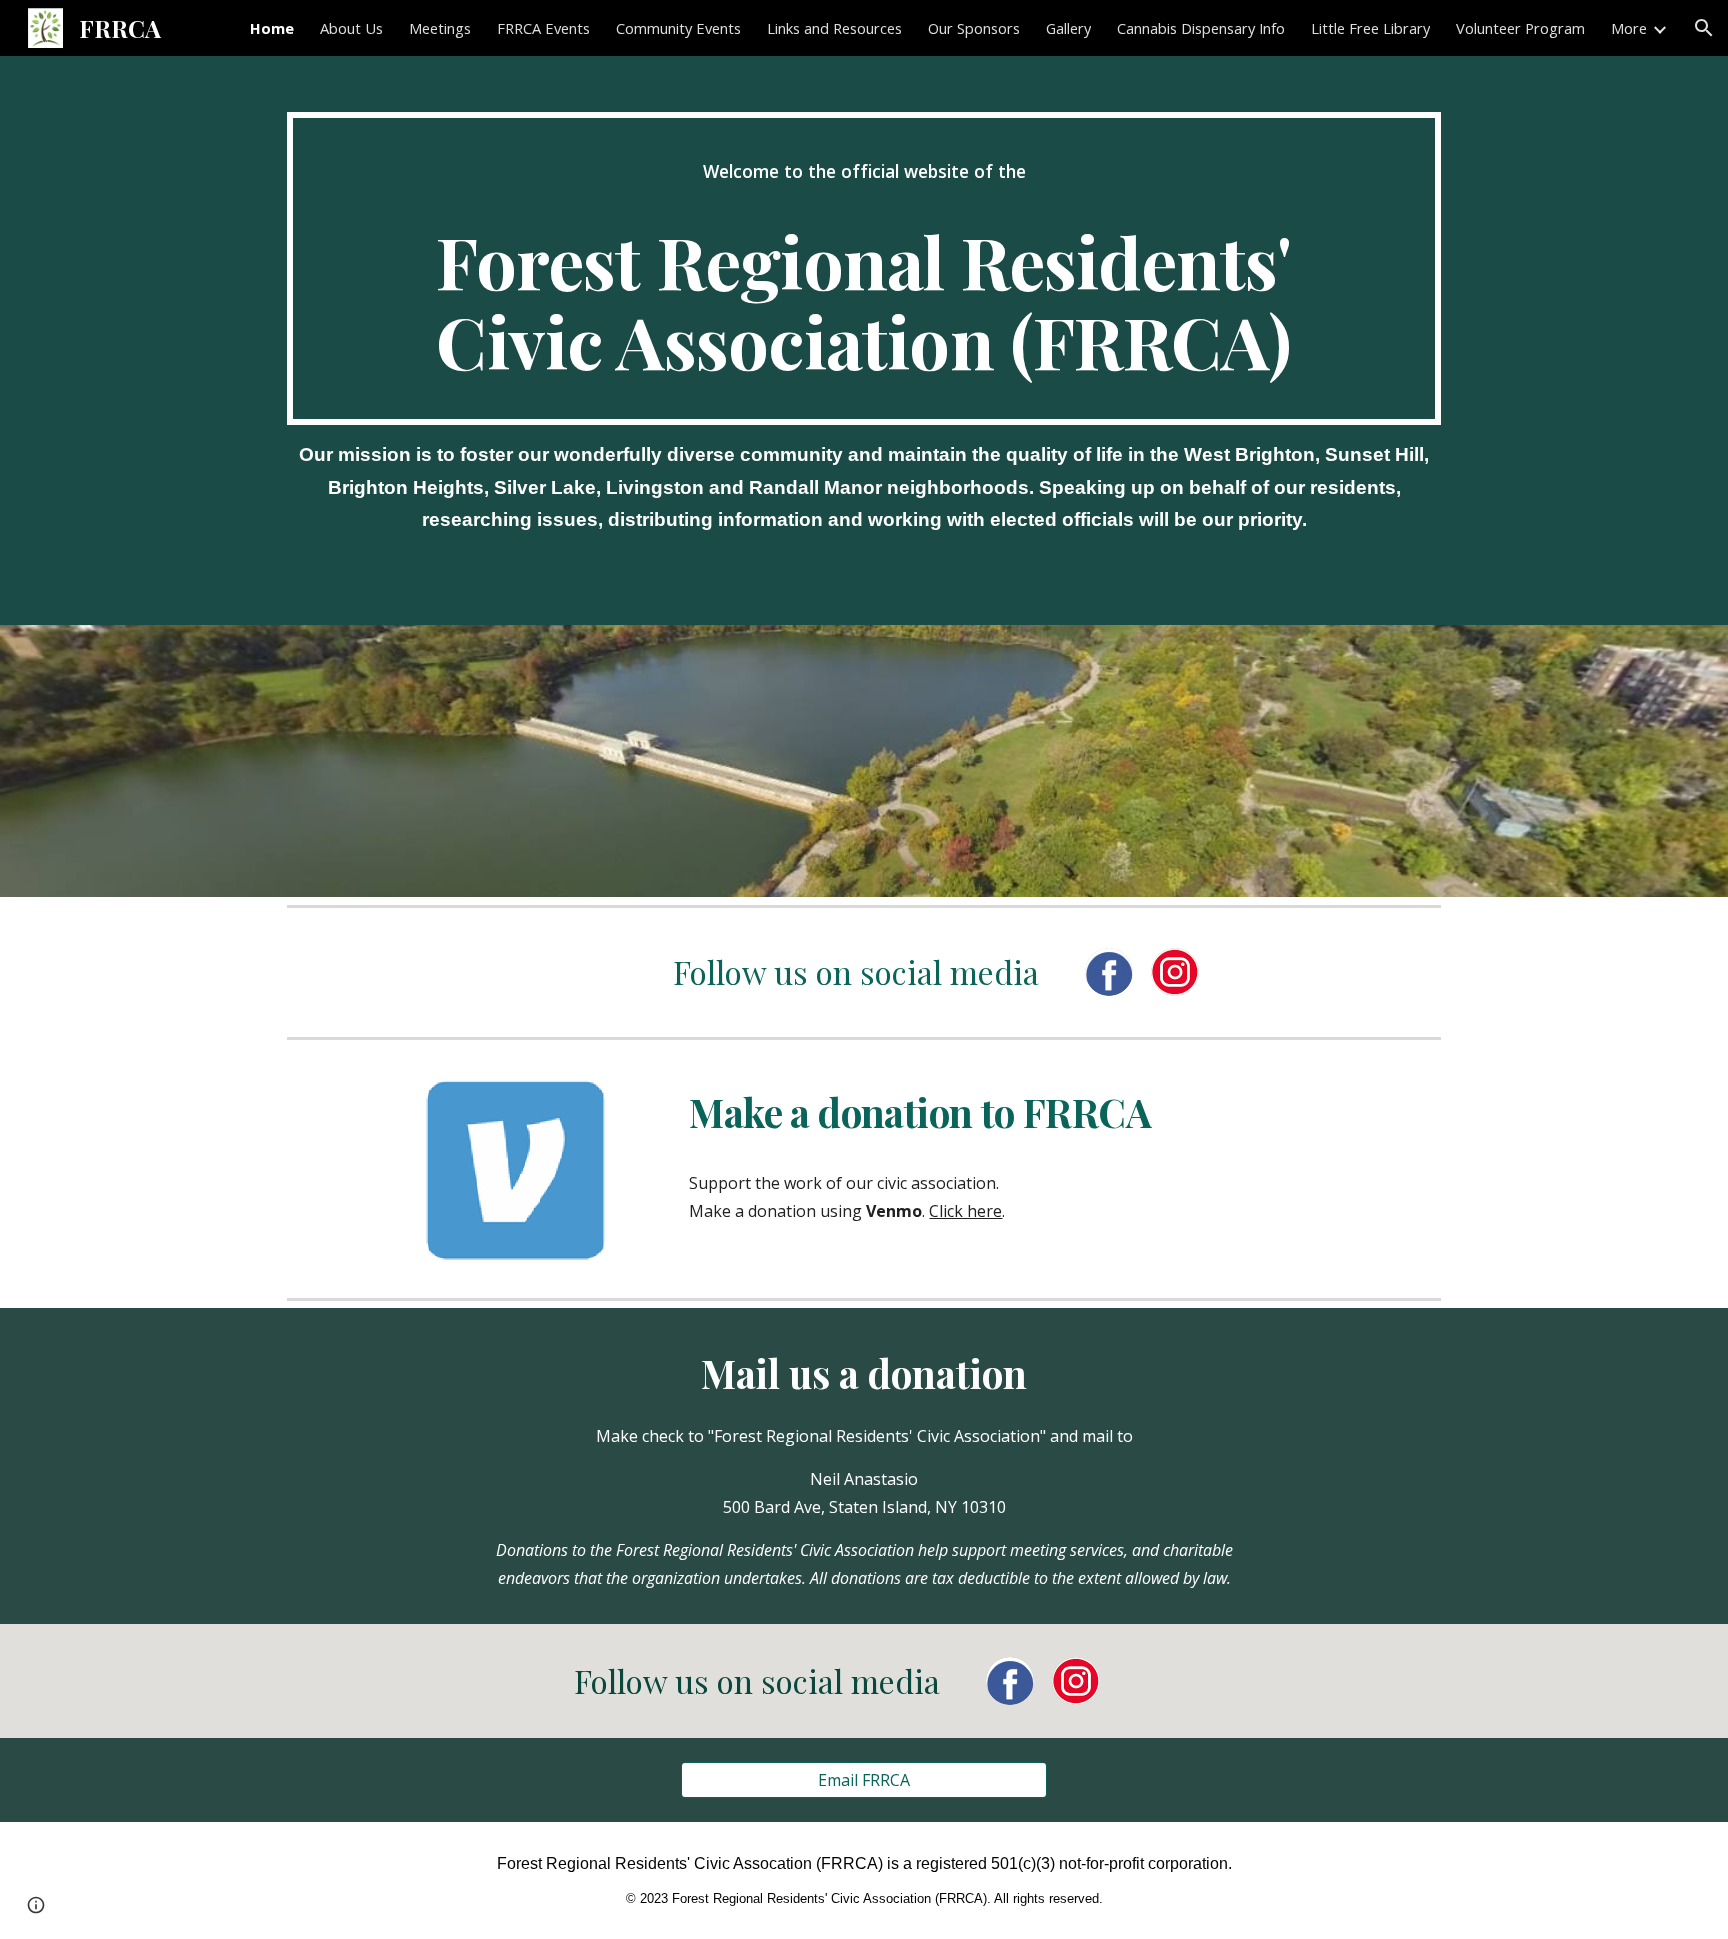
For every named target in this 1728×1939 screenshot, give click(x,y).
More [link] (1629, 28)
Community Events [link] (678, 28)
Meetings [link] (440, 28)
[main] (864, 268)
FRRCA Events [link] (543, 28)
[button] (1704, 28)
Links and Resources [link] (834, 28)
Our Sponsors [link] (974, 28)
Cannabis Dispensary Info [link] (1201, 28)
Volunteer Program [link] (1520, 28)
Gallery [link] (1068, 28)
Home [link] (272, 28)
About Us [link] (351, 28)
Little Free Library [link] (1370, 28)
